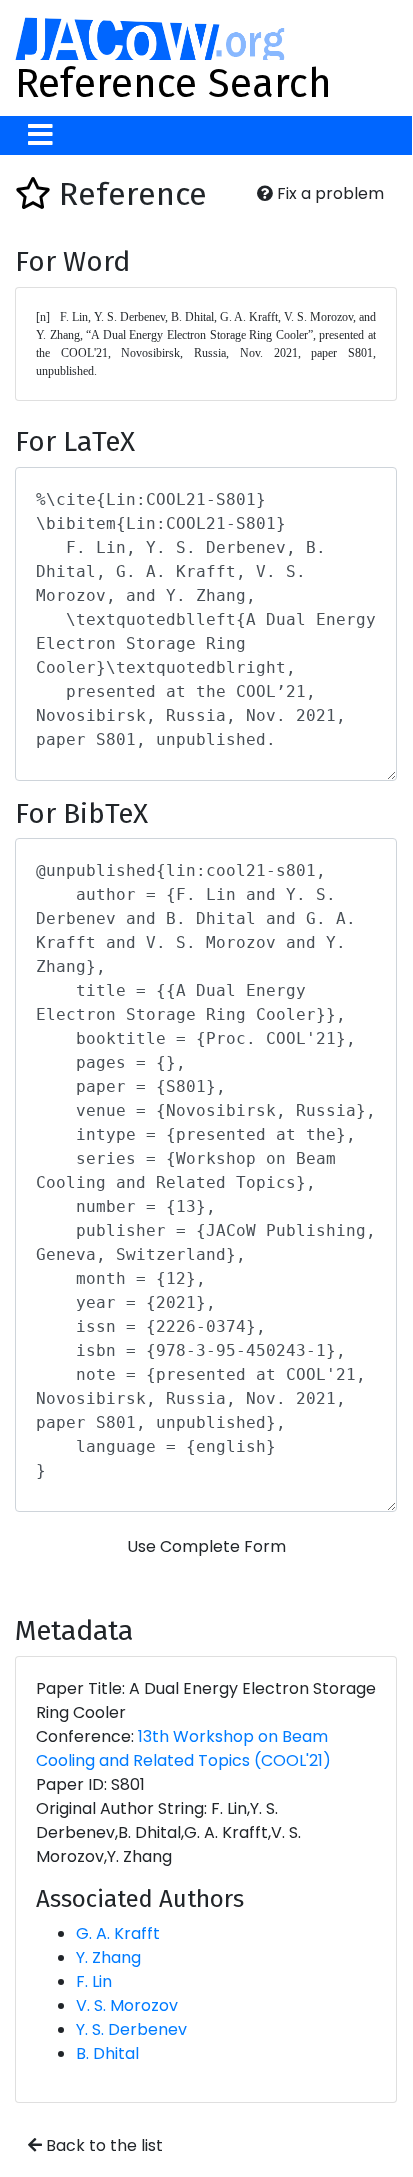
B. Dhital (107, 2053)
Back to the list (102, 2145)
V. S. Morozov (127, 2005)
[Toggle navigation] (40, 135)
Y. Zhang (108, 1957)
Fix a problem (328, 193)
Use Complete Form (206, 1546)
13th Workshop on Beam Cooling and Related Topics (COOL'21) (183, 1748)
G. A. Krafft (118, 1933)
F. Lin (94, 1981)
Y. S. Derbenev (131, 2029)
